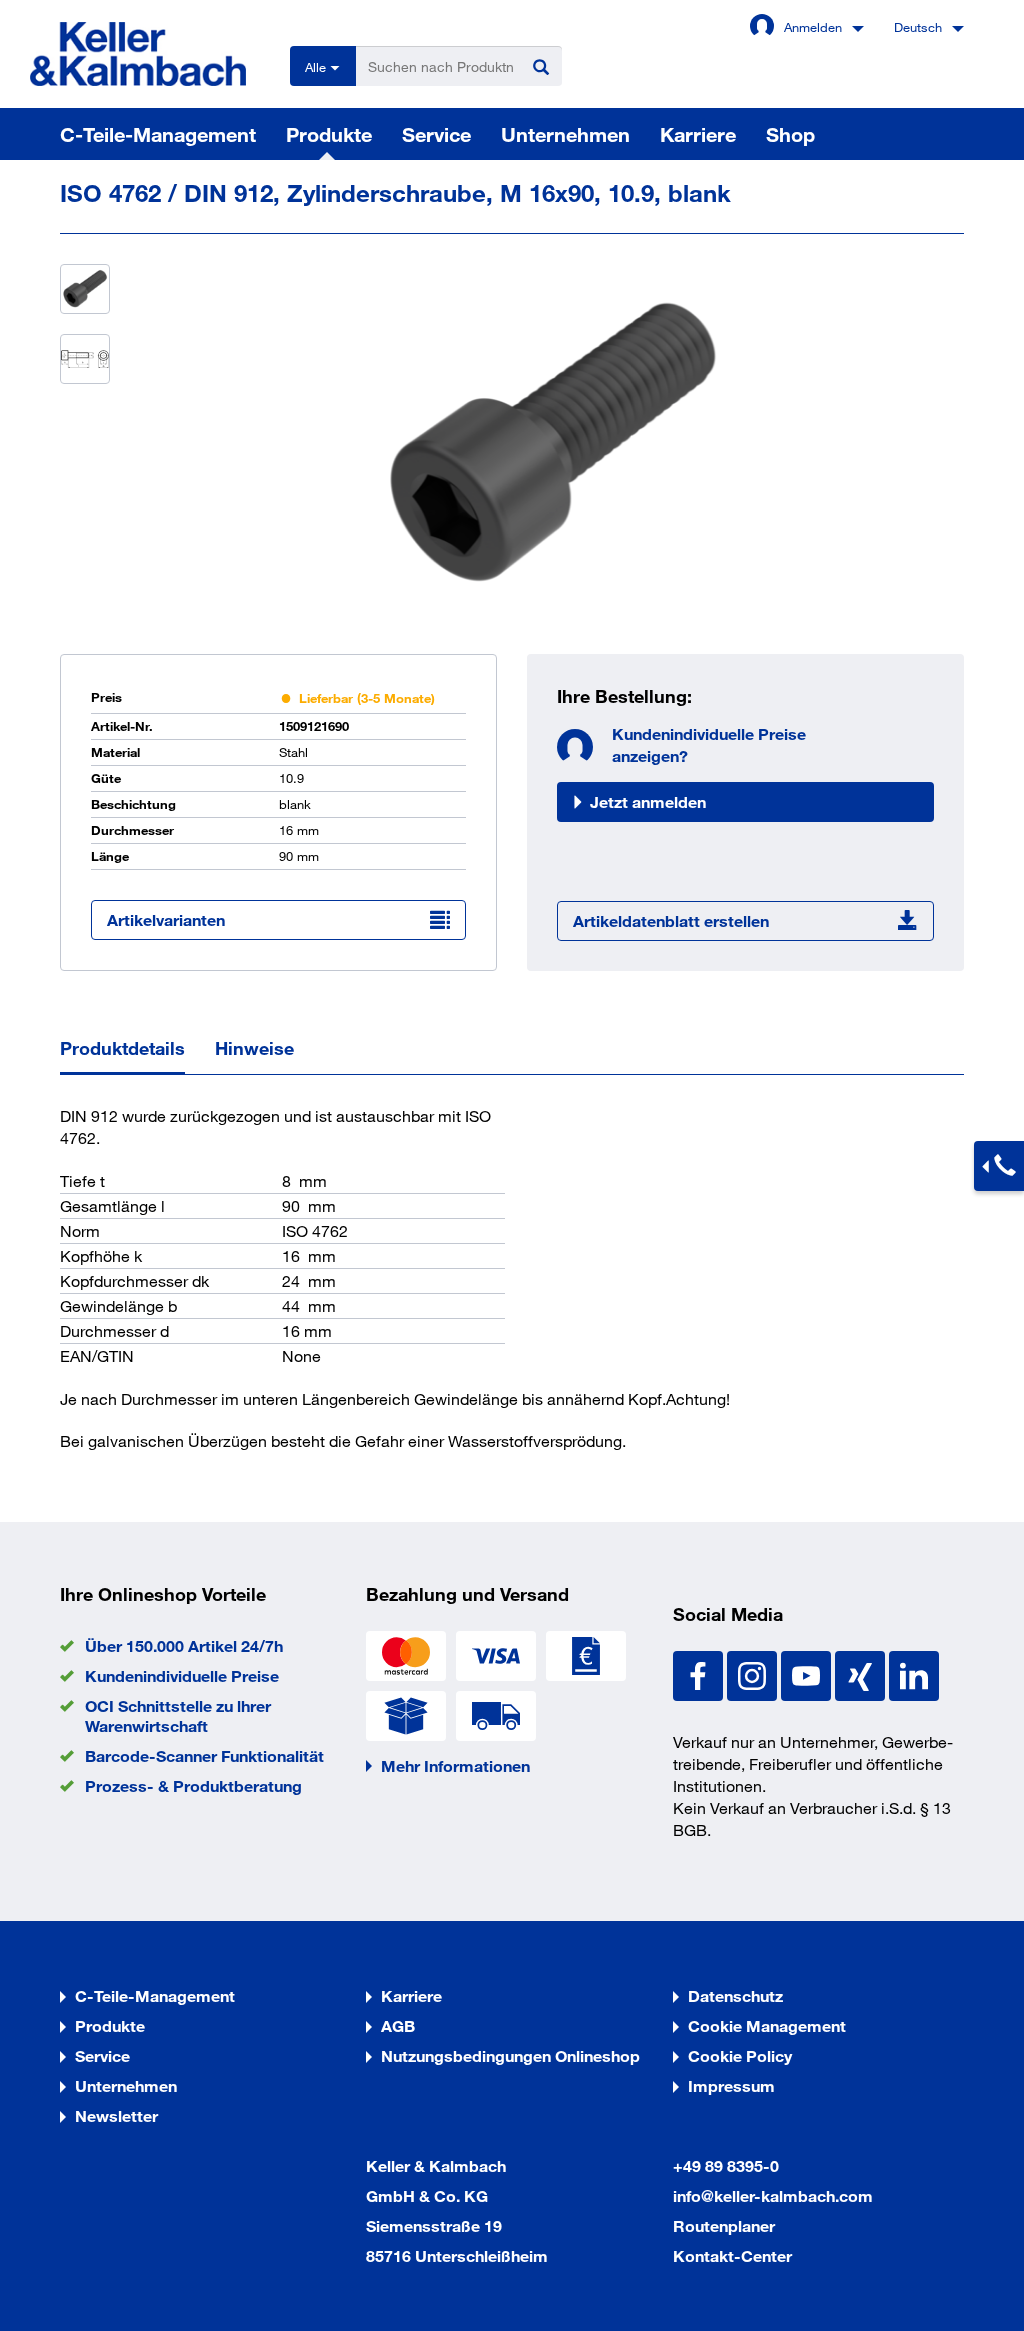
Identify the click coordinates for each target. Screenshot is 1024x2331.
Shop (790, 134)
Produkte (329, 134)
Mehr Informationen (455, 1765)
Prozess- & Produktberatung (193, 1785)
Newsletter (116, 2115)
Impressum (731, 2085)
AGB (398, 2025)
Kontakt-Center (732, 2255)
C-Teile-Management (158, 134)
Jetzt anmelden (648, 801)
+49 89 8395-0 (726, 2165)
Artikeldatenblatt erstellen (671, 920)
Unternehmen (565, 134)
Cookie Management (767, 2025)
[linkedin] (914, 1673)
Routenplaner (724, 2225)
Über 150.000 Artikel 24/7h (184, 1645)
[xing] (862, 1673)
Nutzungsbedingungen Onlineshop (510, 2055)
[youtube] (808, 1673)
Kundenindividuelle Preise (182, 1675)
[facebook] (700, 1673)
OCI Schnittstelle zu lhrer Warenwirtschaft (178, 1715)
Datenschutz (735, 1995)
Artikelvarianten (166, 919)
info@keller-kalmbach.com (773, 2195)
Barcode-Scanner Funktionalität (204, 1755)
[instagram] (754, 1673)
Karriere (698, 134)
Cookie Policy (740, 2055)
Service (436, 134)
